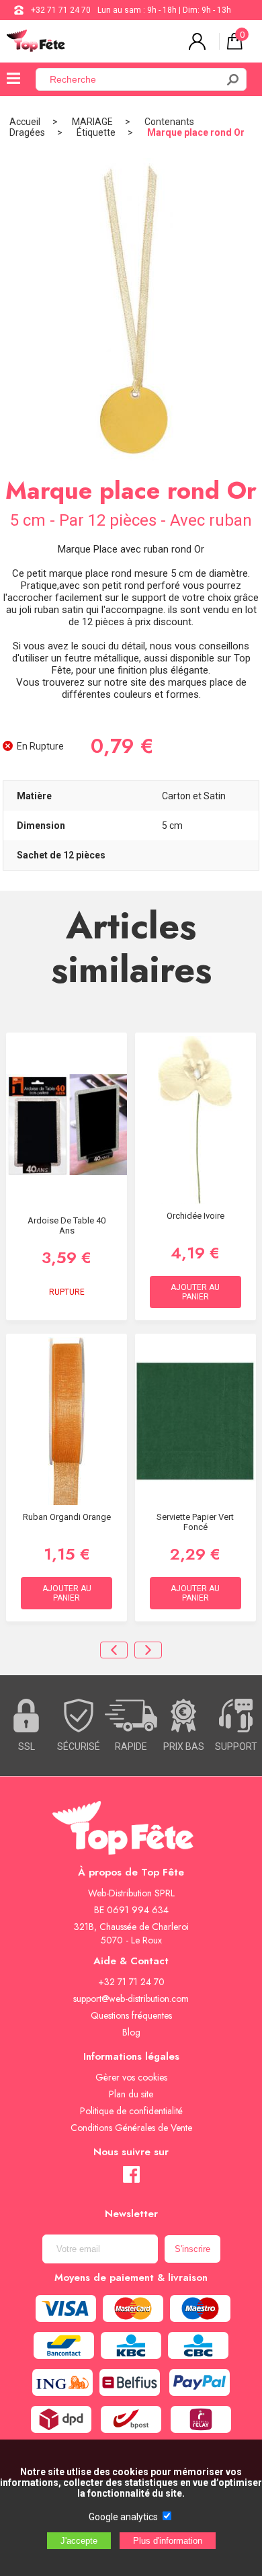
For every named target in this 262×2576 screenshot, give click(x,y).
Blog (131, 2032)
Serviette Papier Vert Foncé (195, 1522)
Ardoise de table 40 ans (67, 1225)
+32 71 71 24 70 (61, 10)
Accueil (25, 122)
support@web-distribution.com (131, 1999)
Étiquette (96, 132)
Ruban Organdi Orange (67, 1517)
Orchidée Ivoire (195, 1216)
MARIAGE (92, 122)
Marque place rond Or (196, 132)
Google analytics (123, 2517)
